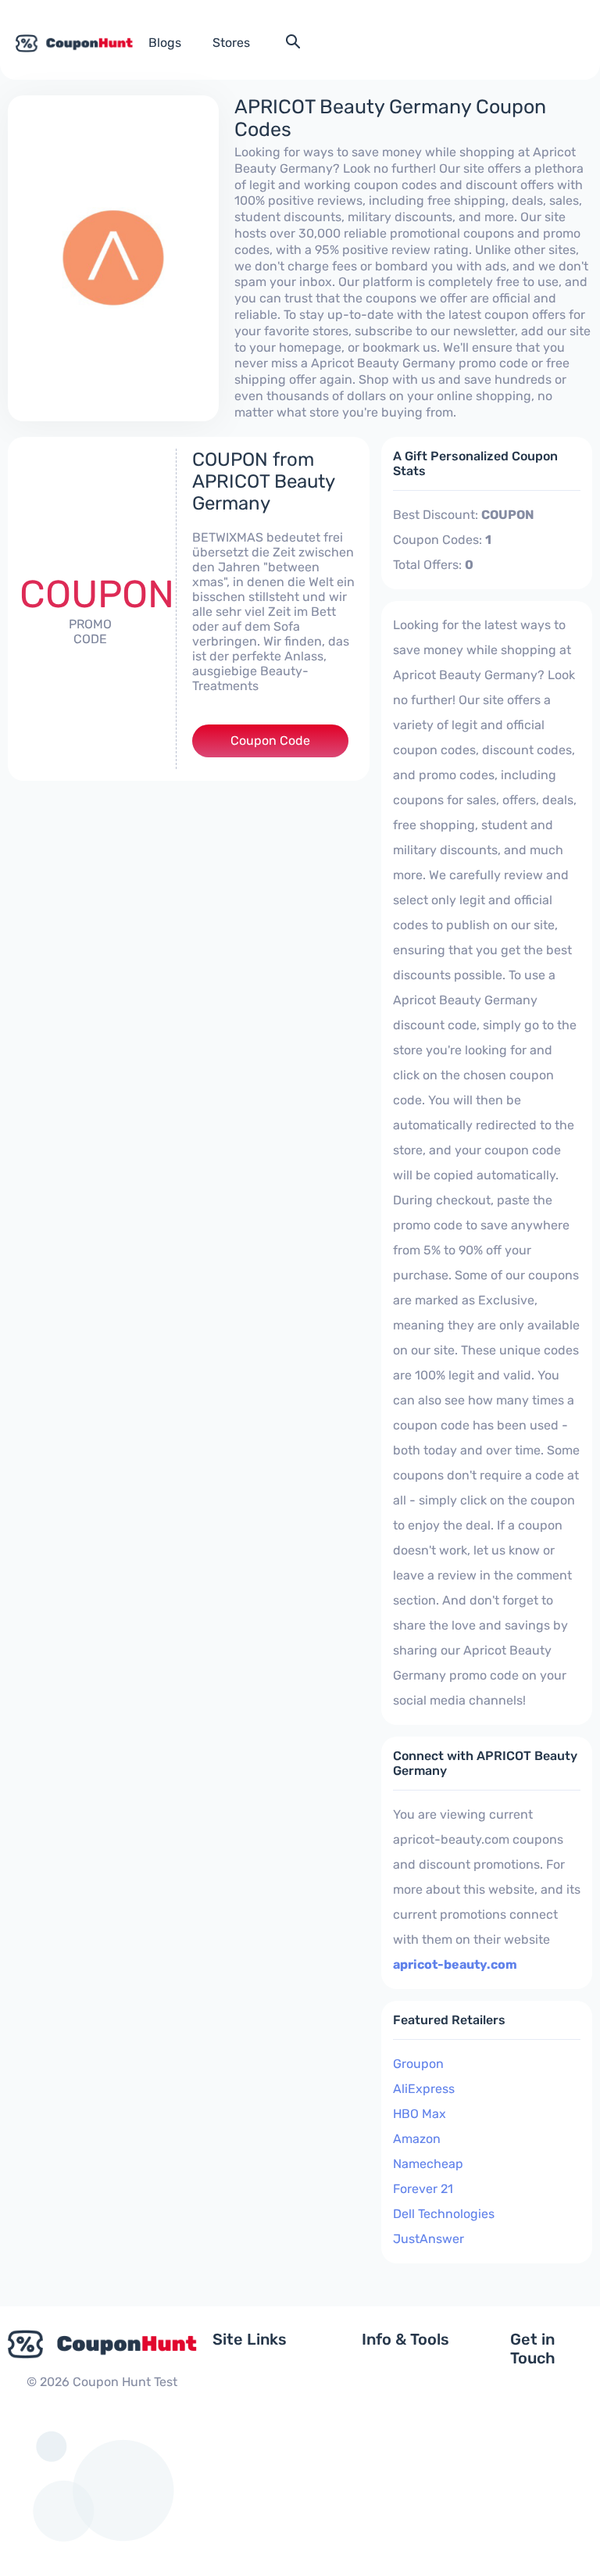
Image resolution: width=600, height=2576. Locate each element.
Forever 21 (423, 2189)
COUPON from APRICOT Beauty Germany (263, 481)
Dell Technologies (444, 2214)
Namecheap (428, 2164)
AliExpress (424, 2089)
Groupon (418, 2064)
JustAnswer (429, 2239)
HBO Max (420, 2114)
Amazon (417, 2139)
